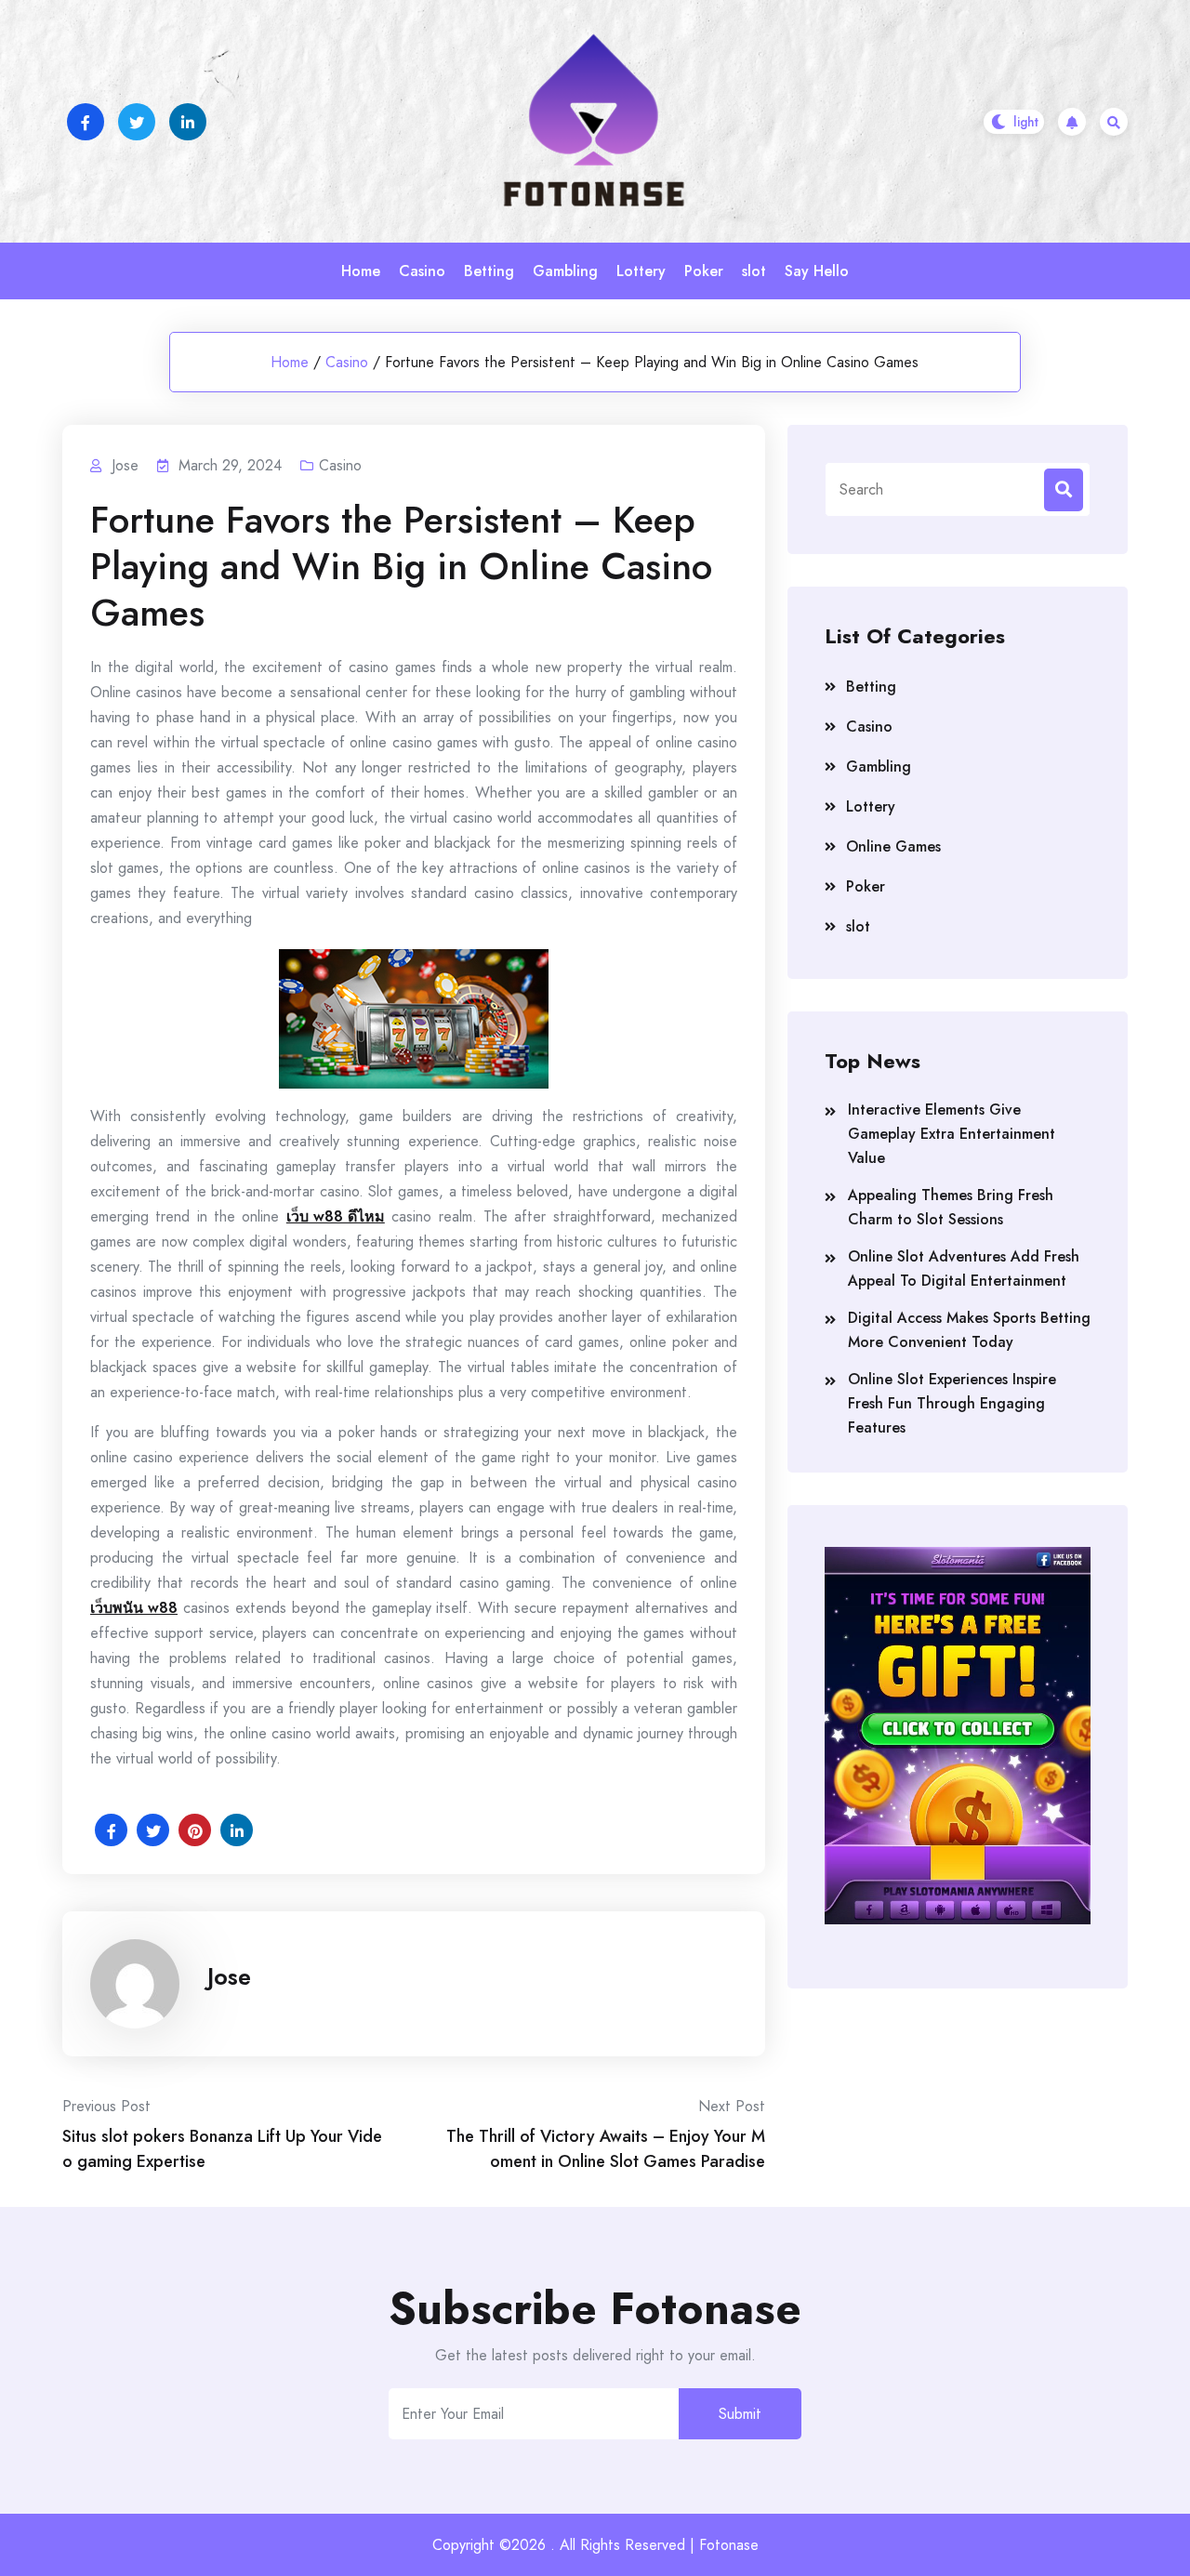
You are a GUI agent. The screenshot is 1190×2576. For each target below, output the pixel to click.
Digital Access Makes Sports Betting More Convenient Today (969, 1330)
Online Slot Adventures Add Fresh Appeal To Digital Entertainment (964, 1268)
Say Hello (817, 271)
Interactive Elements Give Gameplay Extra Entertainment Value (952, 1134)
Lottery (641, 271)
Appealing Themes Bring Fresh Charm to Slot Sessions (951, 1207)
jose (229, 1976)
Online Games (893, 846)
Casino (422, 271)
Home (361, 271)
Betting (489, 271)
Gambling (565, 271)
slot (754, 271)
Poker (704, 271)
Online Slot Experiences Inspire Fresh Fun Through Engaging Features (952, 1403)
